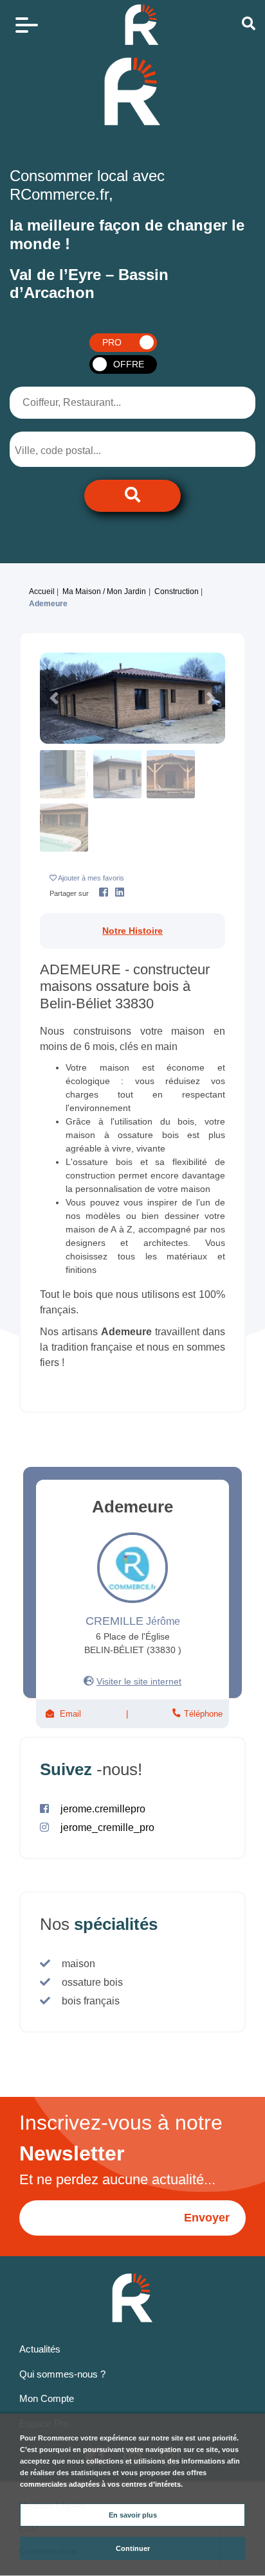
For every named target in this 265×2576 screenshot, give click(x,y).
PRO (112, 342)
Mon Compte (47, 2398)
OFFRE (129, 364)
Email (70, 1714)
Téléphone (202, 1714)
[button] (54, 698)
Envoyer (207, 2218)
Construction (177, 591)
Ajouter (91, 878)
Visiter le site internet (139, 1681)
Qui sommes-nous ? (62, 2374)
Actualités (40, 2349)
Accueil (42, 591)
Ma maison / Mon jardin (104, 591)
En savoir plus (133, 2515)
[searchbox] (68, 451)
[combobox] (79, 449)
